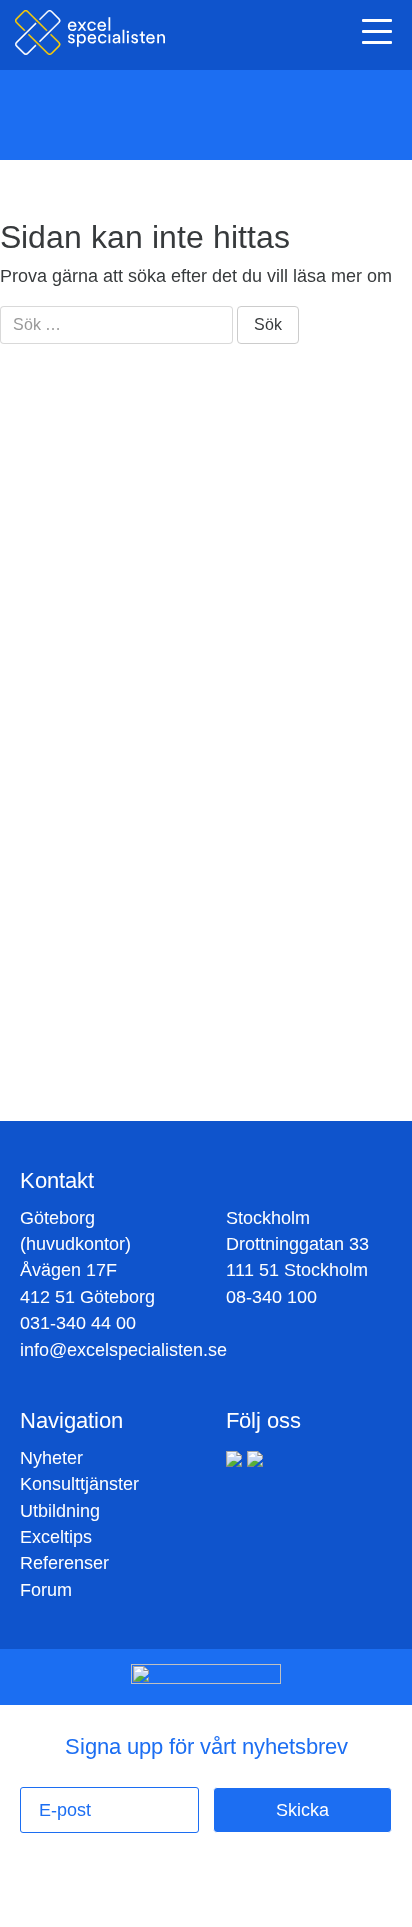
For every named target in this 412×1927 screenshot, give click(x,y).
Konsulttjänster (79, 1484)
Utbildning (60, 1511)
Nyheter (51, 1458)
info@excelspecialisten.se (123, 1350)
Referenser (64, 1563)
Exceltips (56, 1537)
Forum (46, 1590)
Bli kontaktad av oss (198, 1068)
